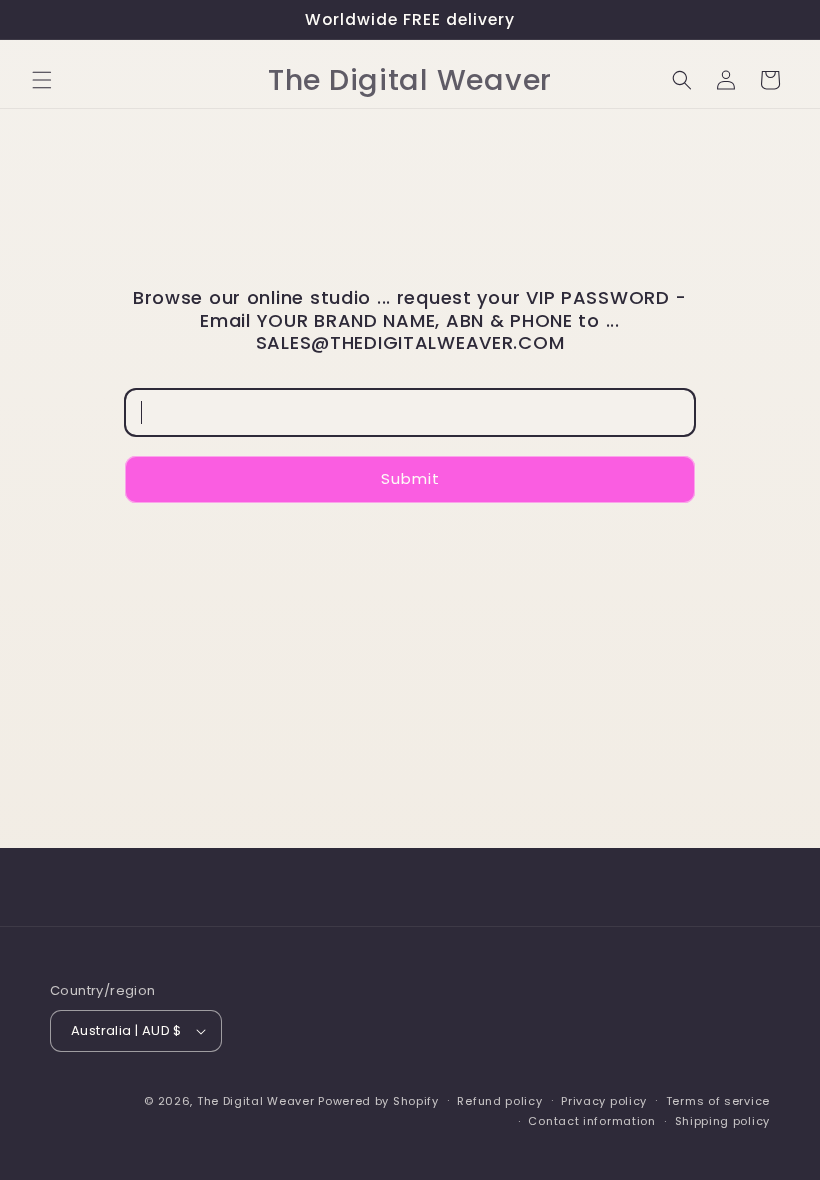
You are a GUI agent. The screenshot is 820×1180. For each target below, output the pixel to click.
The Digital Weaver (256, 1101)
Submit (410, 478)
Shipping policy (723, 1121)
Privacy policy (604, 1101)
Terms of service (718, 1101)
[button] (42, 80)
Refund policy (499, 1101)
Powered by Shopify (378, 1101)
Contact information (591, 1121)
